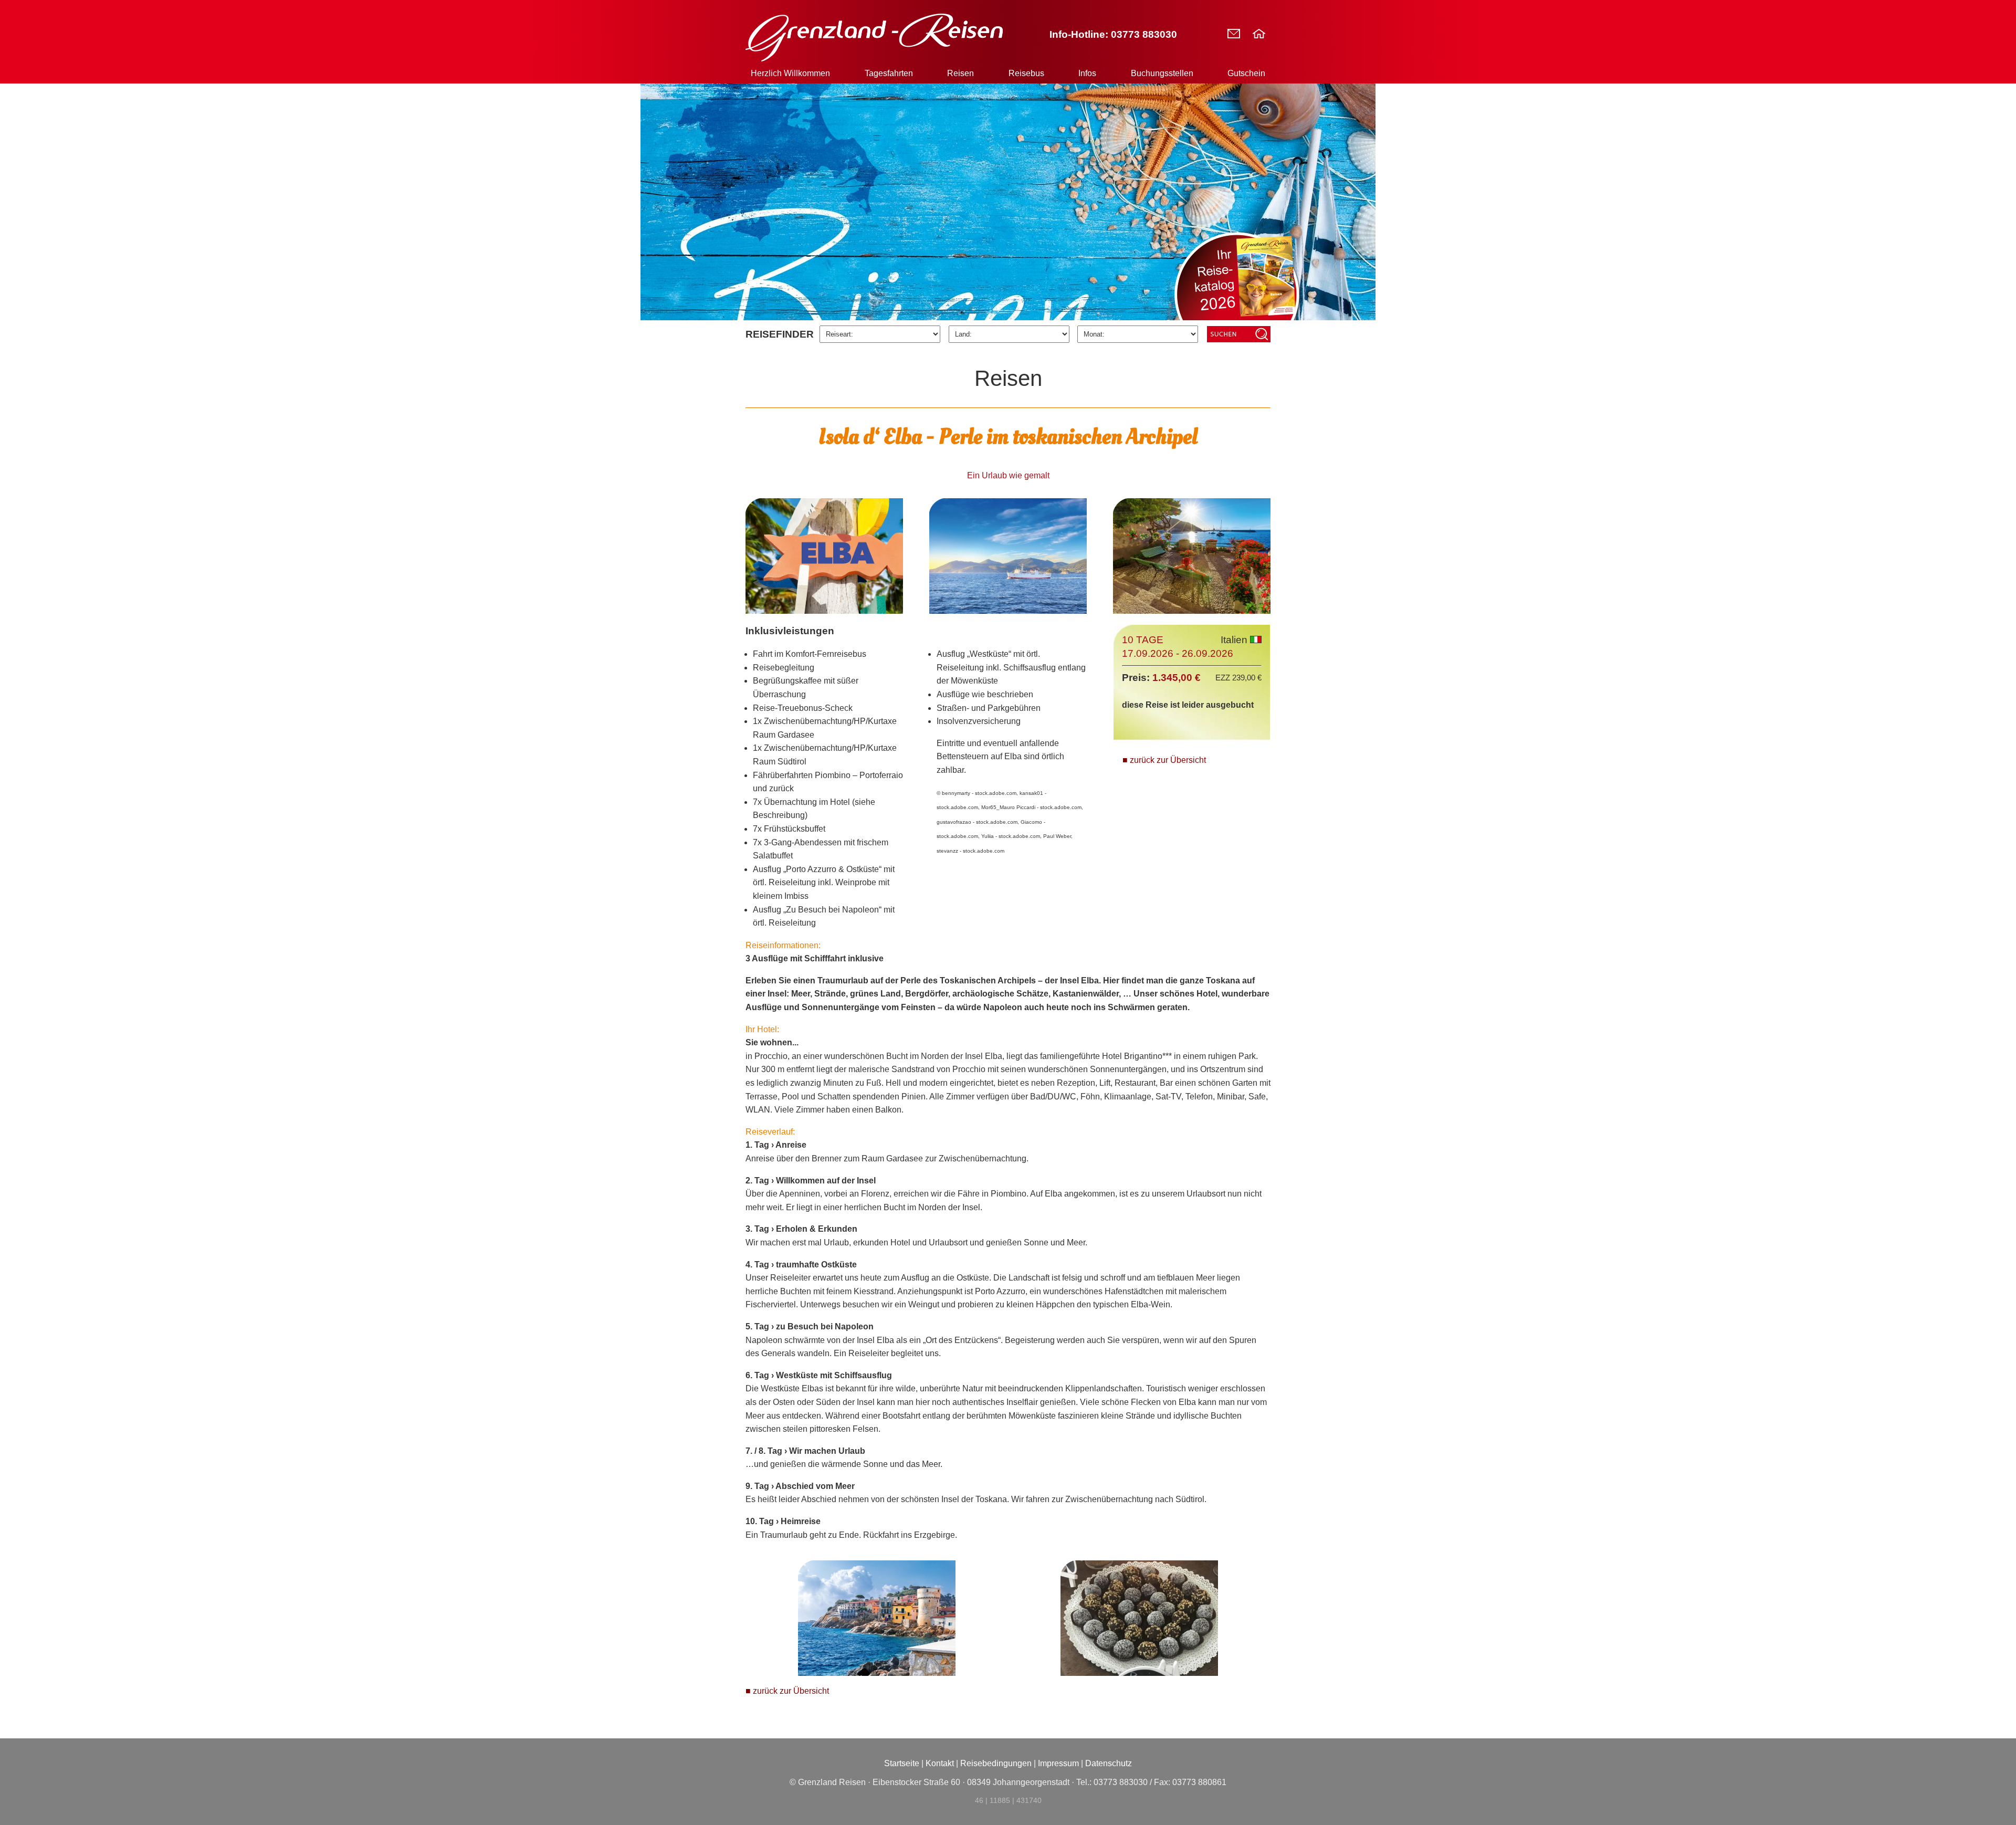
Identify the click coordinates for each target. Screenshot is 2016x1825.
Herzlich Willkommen (790, 73)
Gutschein (1246, 73)
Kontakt (940, 1763)
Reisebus (1026, 73)
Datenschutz (1109, 1763)
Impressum (1058, 1763)
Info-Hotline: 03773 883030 (1113, 34)
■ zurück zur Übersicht (1164, 760)
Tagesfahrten (889, 73)
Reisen (960, 73)
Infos (1087, 73)
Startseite (902, 1763)
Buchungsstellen (1162, 73)
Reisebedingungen (996, 1763)
